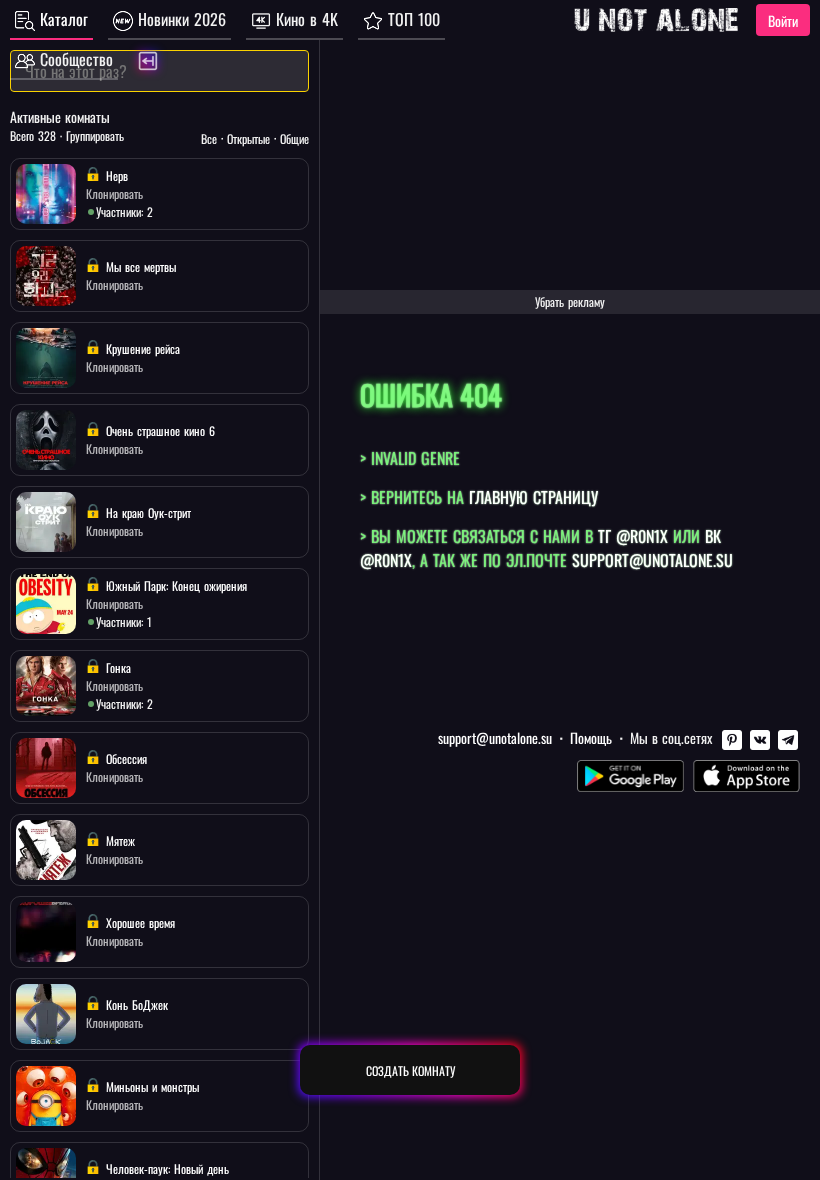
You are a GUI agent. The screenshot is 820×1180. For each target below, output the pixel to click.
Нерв (115, 175)
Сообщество (74, 59)
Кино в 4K (304, 19)
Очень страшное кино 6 (158, 430)
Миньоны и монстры (150, 1086)
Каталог (61, 19)
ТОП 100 (411, 19)
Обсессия (124, 758)
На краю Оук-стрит (146, 512)
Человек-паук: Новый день (165, 1168)
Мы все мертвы (139, 266)
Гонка (116, 667)
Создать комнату (410, 1070)
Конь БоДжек (135, 1004)
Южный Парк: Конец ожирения (174, 585)
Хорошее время (138, 922)
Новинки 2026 (179, 19)
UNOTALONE (656, 20)
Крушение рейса (141, 348)
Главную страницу (533, 497)
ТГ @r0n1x (633, 536)
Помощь (591, 737)
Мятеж (118, 840)
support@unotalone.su (652, 560)
